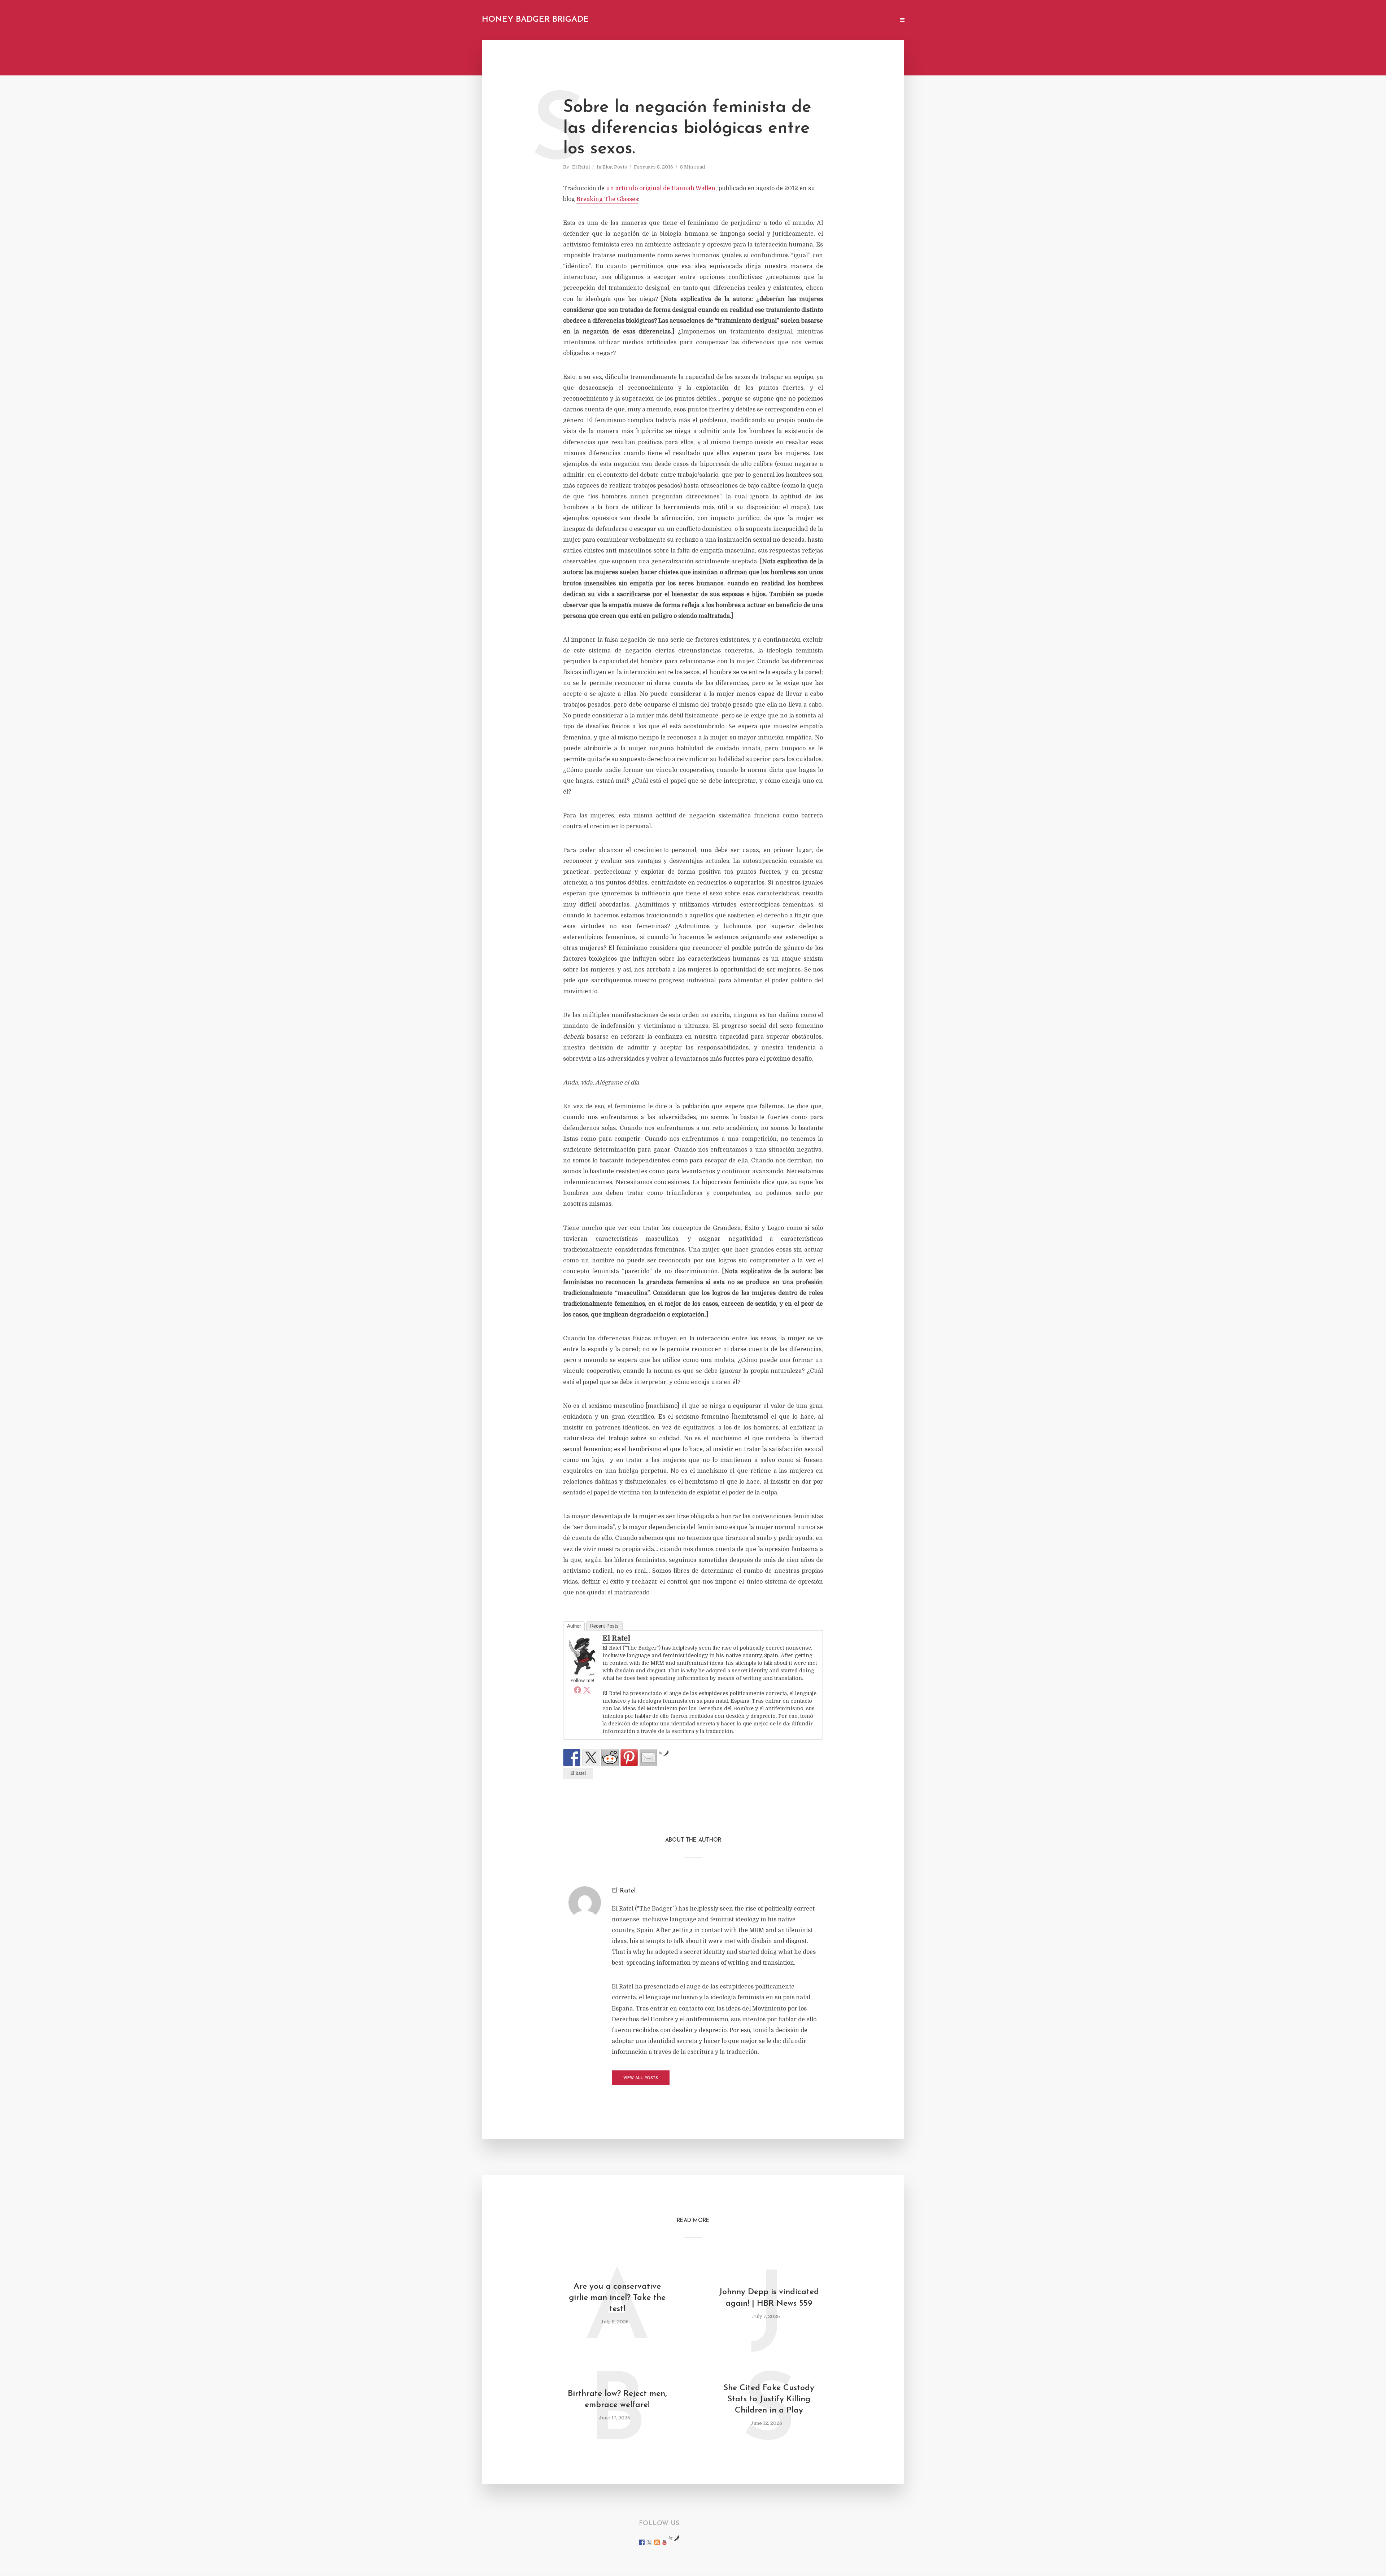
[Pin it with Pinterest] (629, 1758)
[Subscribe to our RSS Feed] (657, 2542)
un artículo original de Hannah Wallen (661, 188)
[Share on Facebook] (572, 1758)
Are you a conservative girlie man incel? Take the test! (617, 2298)
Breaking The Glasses (607, 199)
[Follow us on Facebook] (642, 2542)
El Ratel (581, 167)
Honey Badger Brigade (535, 20)
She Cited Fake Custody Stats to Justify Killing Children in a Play (769, 2399)
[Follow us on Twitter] (649, 2542)
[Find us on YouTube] (664, 2542)
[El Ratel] (582, 1656)
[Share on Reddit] (610, 1758)
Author (574, 1626)
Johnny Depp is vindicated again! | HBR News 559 (769, 2298)
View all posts (641, 2078)
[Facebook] (577, 1690)
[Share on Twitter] (591, 1758)
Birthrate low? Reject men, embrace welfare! (617, 2400)
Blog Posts (615, 167)
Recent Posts (604, 1626)
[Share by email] (648, 1758)
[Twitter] (587, 1690)
